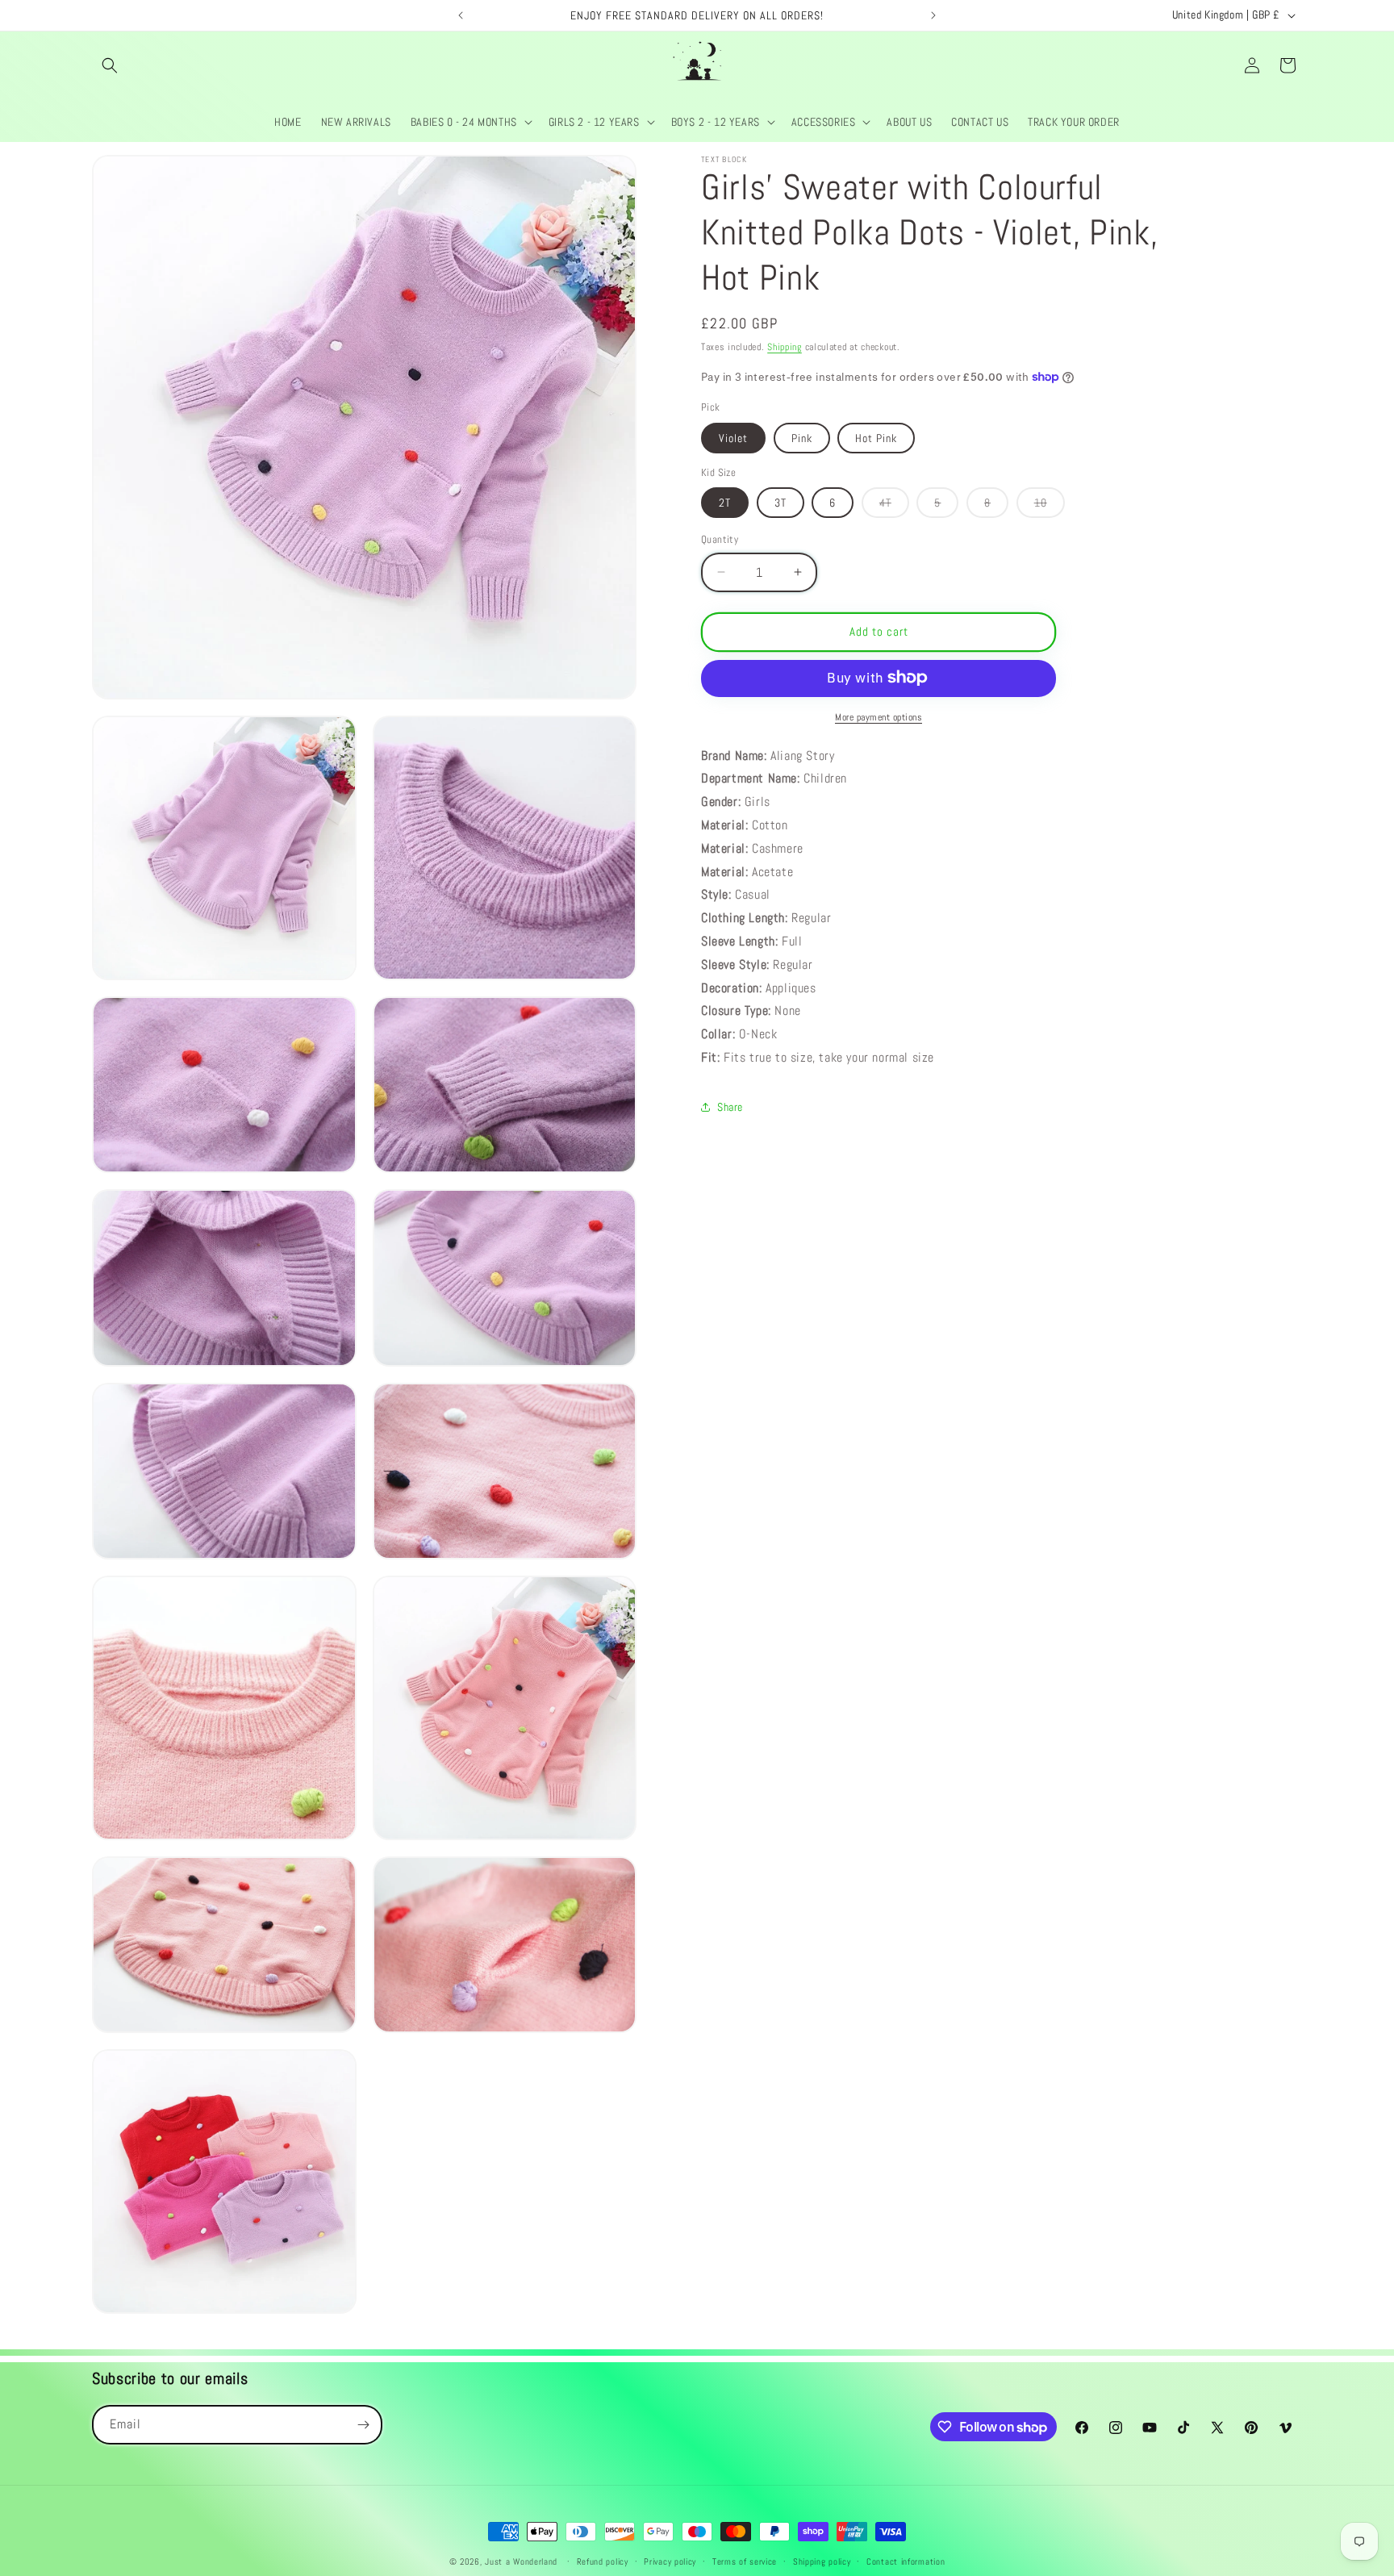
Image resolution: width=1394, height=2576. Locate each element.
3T (780, 503)
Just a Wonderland (521, 2561)
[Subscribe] (363, 2425)
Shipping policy (822, 2561)
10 (1050, 506)
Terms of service (745, 2561)
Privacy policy (670, 2561)
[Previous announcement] (461, 15)
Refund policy (603, 2561)
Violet (733, 437)
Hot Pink (876, 437)
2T (725, 503)
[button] (110, 65)
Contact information (906, 2561)
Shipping (785, 347)
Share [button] (730, 1107)
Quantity (720, 539)
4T (894, 506)
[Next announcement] (933, 15)
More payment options (879, 716)
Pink (802, 437)
